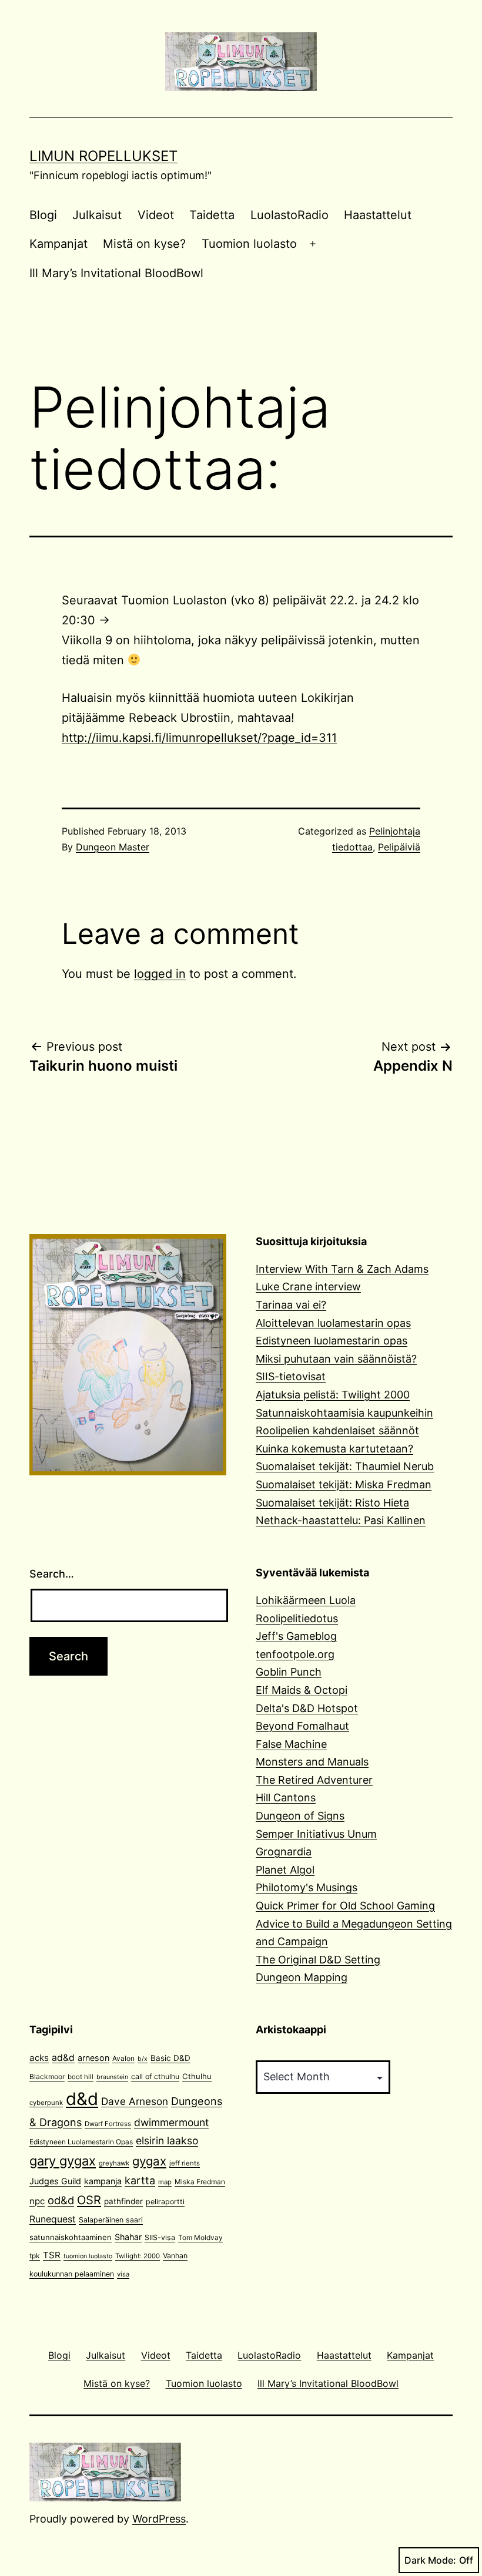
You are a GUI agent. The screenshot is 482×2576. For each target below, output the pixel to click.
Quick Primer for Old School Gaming (345, 1906)
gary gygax (63, 2161)
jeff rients (185, 2163)
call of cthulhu (155, 2076)
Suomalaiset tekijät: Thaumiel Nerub (345, 1466)
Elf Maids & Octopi (302, 1690)
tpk (35, 2256)
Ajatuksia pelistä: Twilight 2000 (333, 1395)
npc (37, 2201)
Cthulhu (197, 2076)
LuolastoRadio (289, 215)
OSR (89, 2200)
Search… (52, 1574)
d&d (82, 2099)
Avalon (123, 2058)
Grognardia (284, 1852)
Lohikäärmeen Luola (306, 1600)
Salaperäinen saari (111, 2220)
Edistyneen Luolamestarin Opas (81, 2142)
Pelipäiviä (399, 847)
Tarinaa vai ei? (291, 1305)
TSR (52, 2255)
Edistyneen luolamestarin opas (332, 1341)
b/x (143, 2059)
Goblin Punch (289, 1672)
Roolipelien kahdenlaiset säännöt (337, 1430)
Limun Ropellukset (103, 156)
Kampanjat (58, 244)
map (165, 2182)
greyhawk (114, 2163)
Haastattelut (378, 215)
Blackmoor (47, 2076)
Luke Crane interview (308, 1287)
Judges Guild (55, 2181)
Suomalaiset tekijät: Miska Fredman (344, 1484)
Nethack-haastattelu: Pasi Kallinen (341, 1520)
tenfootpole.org (295, 1654)
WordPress (159, 2519)
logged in (160, 974)
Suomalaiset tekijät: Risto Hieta (332, 1503)
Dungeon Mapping (302, 1977)
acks (39, 2058)
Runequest (53, 2219)
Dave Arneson (135, 2101)
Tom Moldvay (200, 2237)
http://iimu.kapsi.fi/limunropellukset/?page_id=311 (199, 738)
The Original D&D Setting (318, 1960)
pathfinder (123, 2201)
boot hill (81, 2077)
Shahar (128, 2237)
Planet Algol (285, 1870)
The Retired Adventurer (314, 1780)
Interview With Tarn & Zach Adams (342, 1269)
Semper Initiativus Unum (316, 1834)
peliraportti (165, 2202)
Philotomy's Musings (307, 1887)
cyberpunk (46, 2103)
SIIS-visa (160, 2237)
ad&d (63, 2058)
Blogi (43, 215)
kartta (140, 2180)
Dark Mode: (430, 2560)
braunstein (112, 2077)
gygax (149, 2161)
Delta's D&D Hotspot (307, 1708)
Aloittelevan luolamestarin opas (333, 1323)
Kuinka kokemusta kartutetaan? (334, 1449)
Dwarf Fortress (108, 2124)
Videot (156, 215)
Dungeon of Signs (300, 1816)
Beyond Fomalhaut (302, 1726)
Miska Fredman (200, 2182)
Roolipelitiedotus (297, 1618)
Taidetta (212, 215)
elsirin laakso (167, 2140)
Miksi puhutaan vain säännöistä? (336, 1359)
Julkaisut (97, 215)
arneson (93, 2058)
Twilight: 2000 (138, 2256)
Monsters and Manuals (312, 1762)
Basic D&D (170, 2058)
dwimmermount (171, 2122)
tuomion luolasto (88, 2256)
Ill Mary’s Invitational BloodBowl (116, 273)
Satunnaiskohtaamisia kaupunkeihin (344, 1413)
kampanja (103, 2181)
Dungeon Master (113, 847)
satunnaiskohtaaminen (71, 2237)
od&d (61, 2200)
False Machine (291, 1744)
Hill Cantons (286, 1798)
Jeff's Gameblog (296, 1636)
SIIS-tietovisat (291, 1376)
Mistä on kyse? (144, 244)
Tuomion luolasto (249, 244)
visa (123, 2274)
